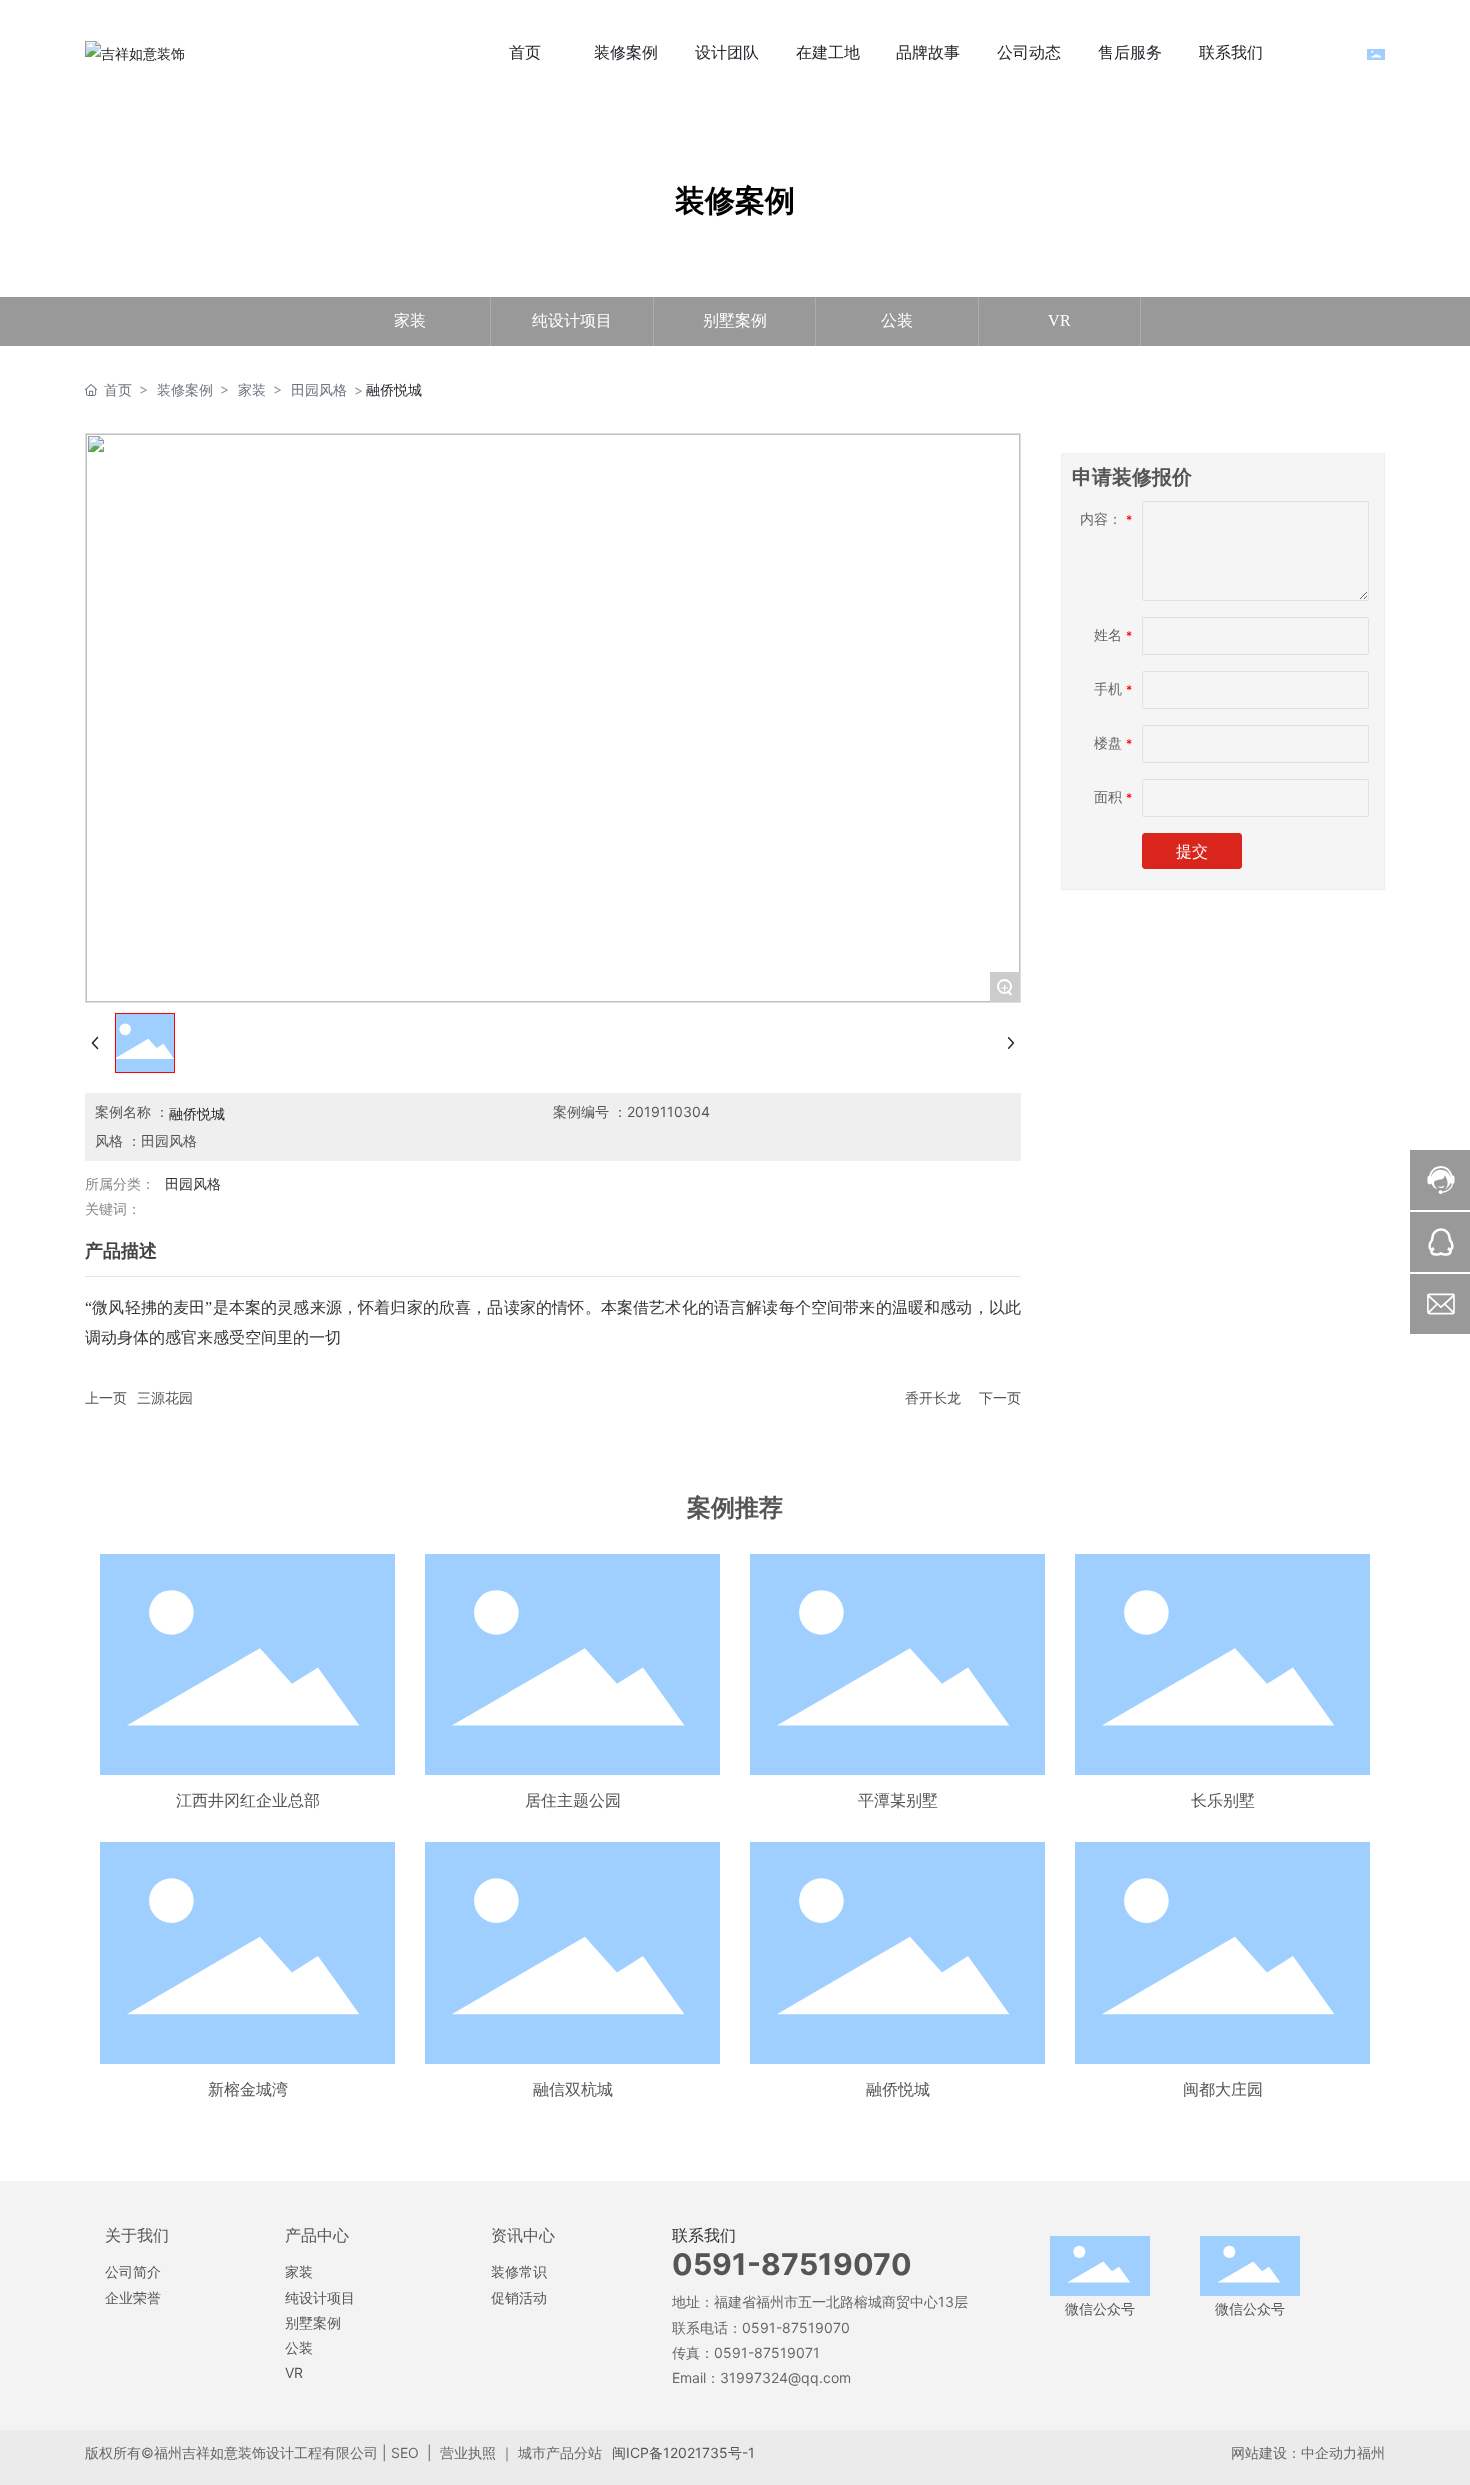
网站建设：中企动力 (1294, 2452)
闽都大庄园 (1223, 2089)
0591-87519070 (792, 2264)
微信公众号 (1100, 2308)
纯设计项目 (572, 320)
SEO (405, 2452)
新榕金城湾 (248, 2089)
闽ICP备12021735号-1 (683, 2452)
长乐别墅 (1223, 1800)
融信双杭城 (573, 2089)
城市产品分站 (560, 2452)
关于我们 (137, 2235)
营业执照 (468, 2452)
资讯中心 (523, 2235)
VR (1059, 320)
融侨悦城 (898, 2089)
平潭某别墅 (898, 1800)
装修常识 (519, 2271)
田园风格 (319, 389)
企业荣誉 (133, 2297)
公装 (897, 320)
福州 (1371, 2452)
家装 (410, 320)
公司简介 (133, 2271)
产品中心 (317, 2235)
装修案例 (185, 389)
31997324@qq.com (785, 2377)
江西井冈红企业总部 (248, 1800)
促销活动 (519, 2297)
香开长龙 (933, 1397)
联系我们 (704, 2235)
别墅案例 (735, 320)
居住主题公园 (573, 1800)
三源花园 (165, 1397)
